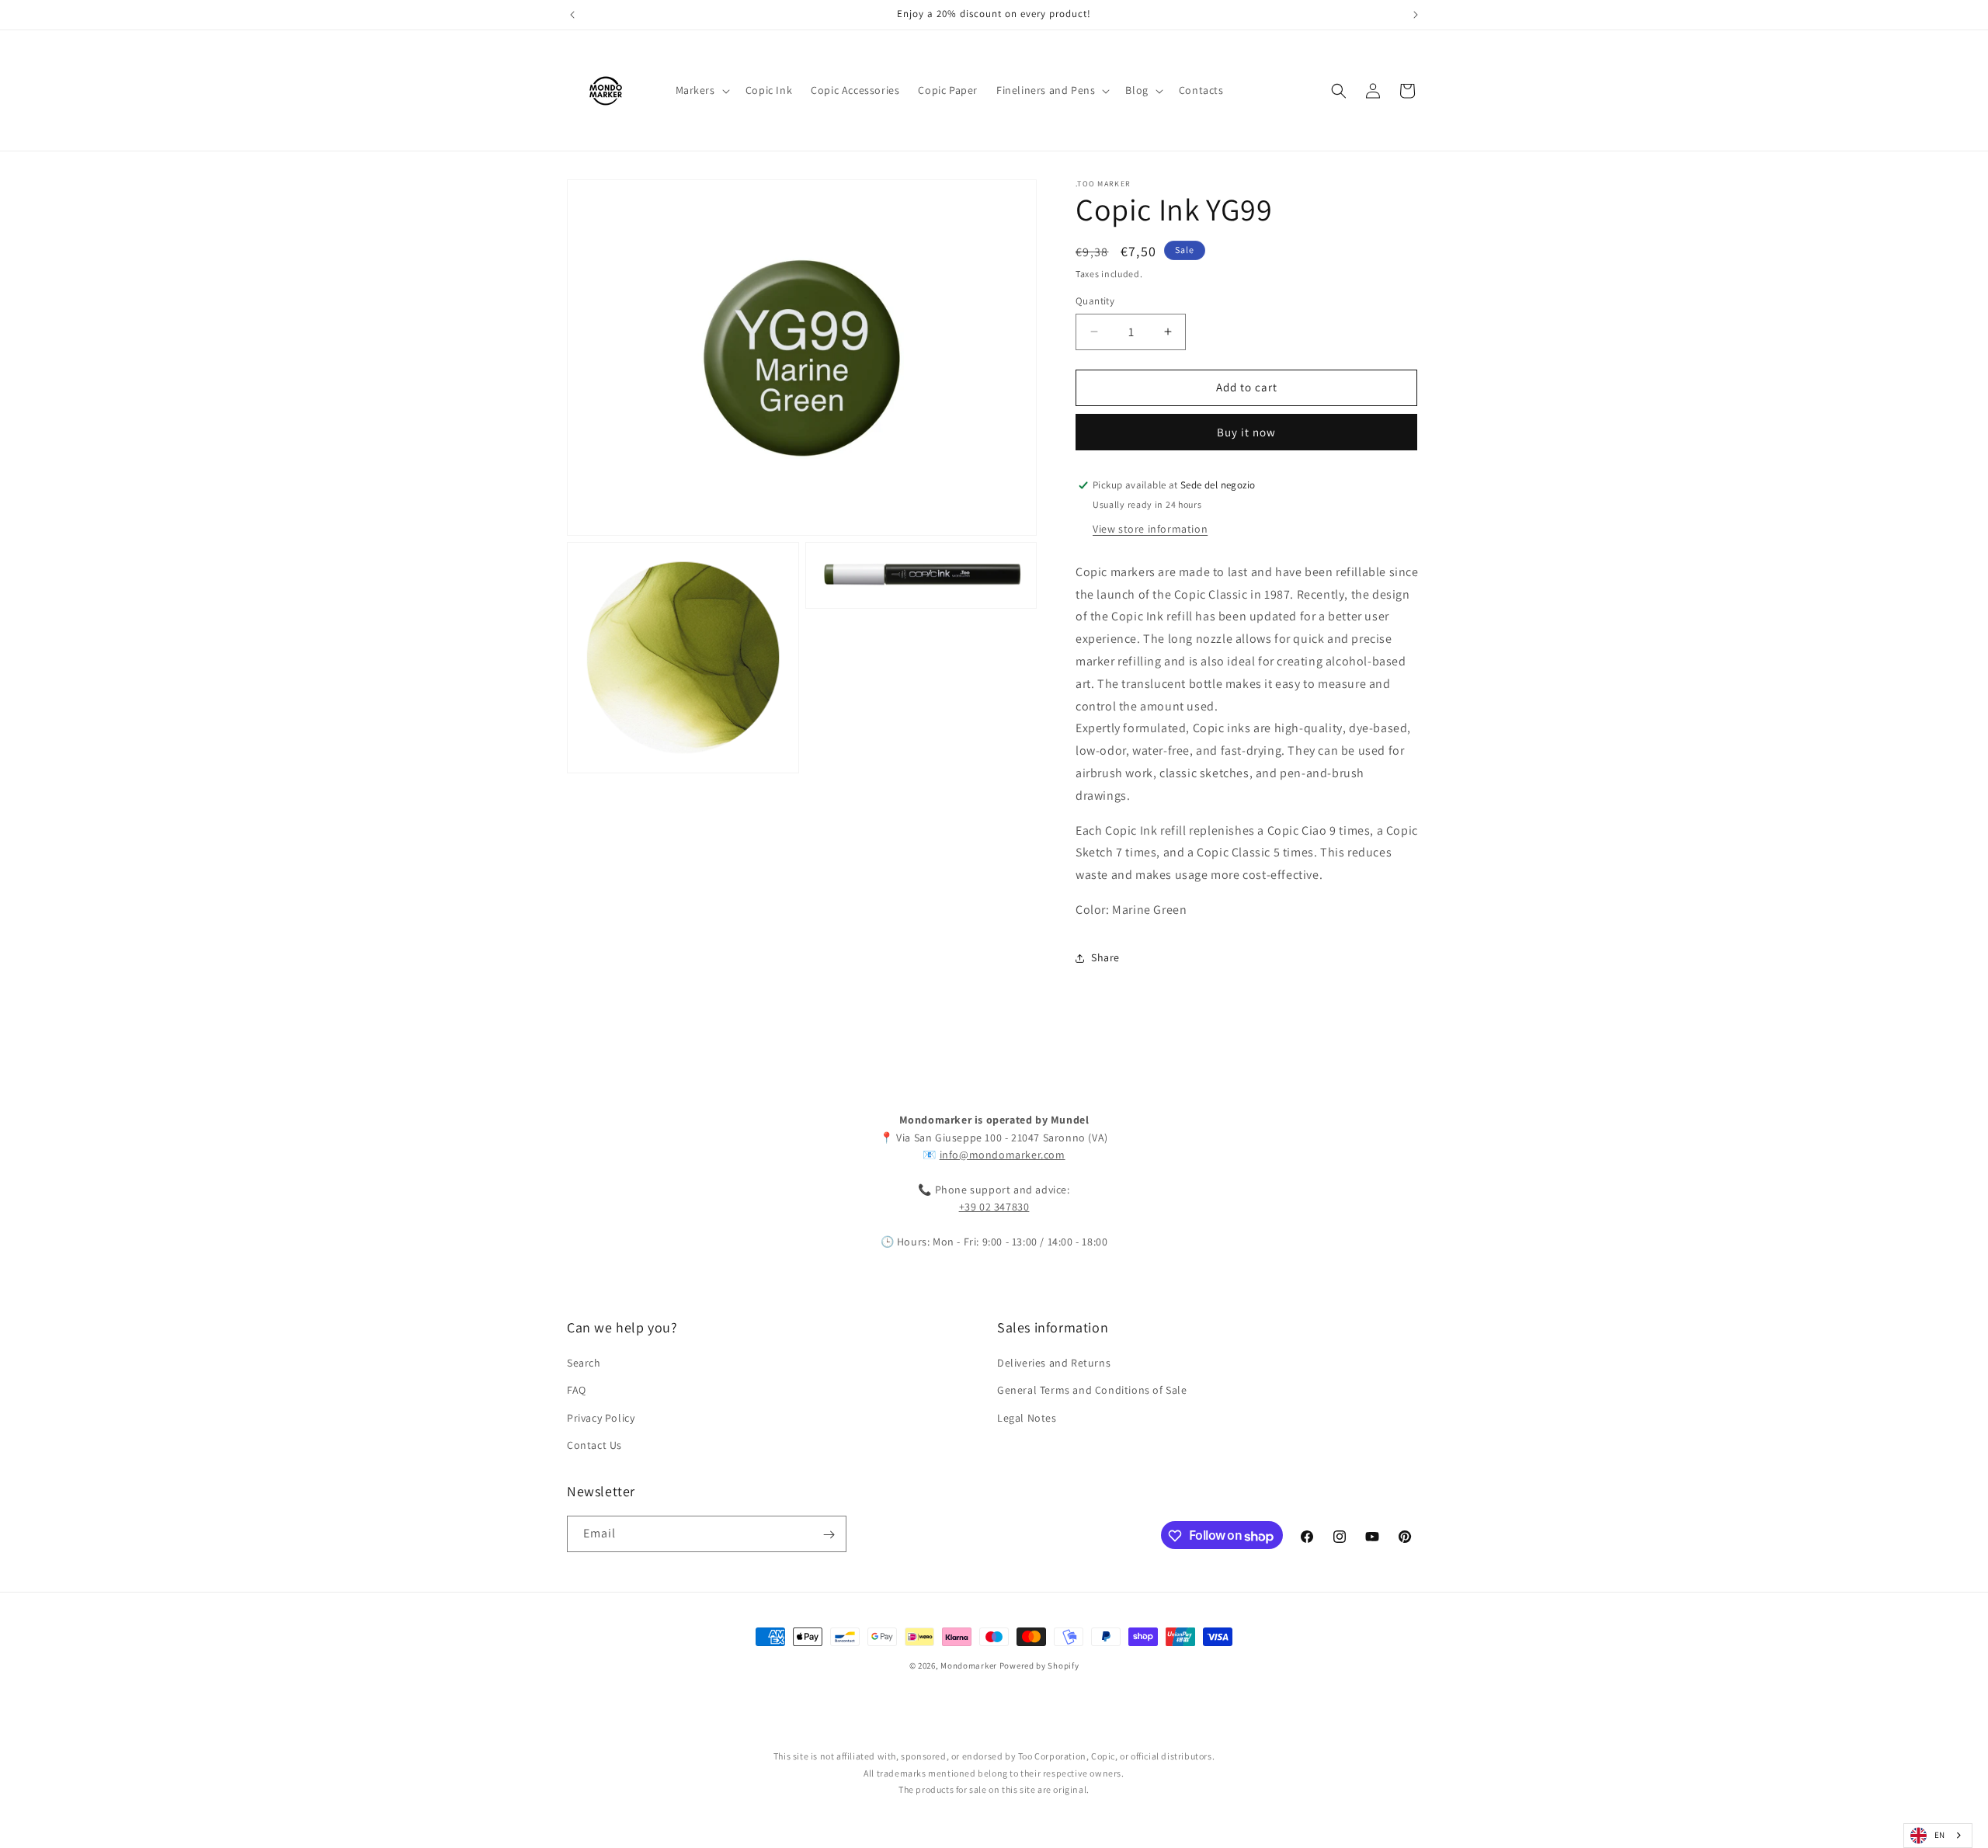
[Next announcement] (1416, 15)
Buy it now (1246, 432)
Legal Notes (1027, 1418)
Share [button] (1105, 957)
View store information (1150, 529)
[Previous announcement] (572, 15)
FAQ (577, 1391)
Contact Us (594, 1445)
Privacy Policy (601, 1418)
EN (1940, 1835)
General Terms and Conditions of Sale (1092, 1391)
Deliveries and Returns (1054, 1363)
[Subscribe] (829, 1535)
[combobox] (1938, 1836)
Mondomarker (969, 1666)
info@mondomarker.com (1003, 1155)
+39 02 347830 (994, 1207)
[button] (701, 90)
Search (584, 1363)
